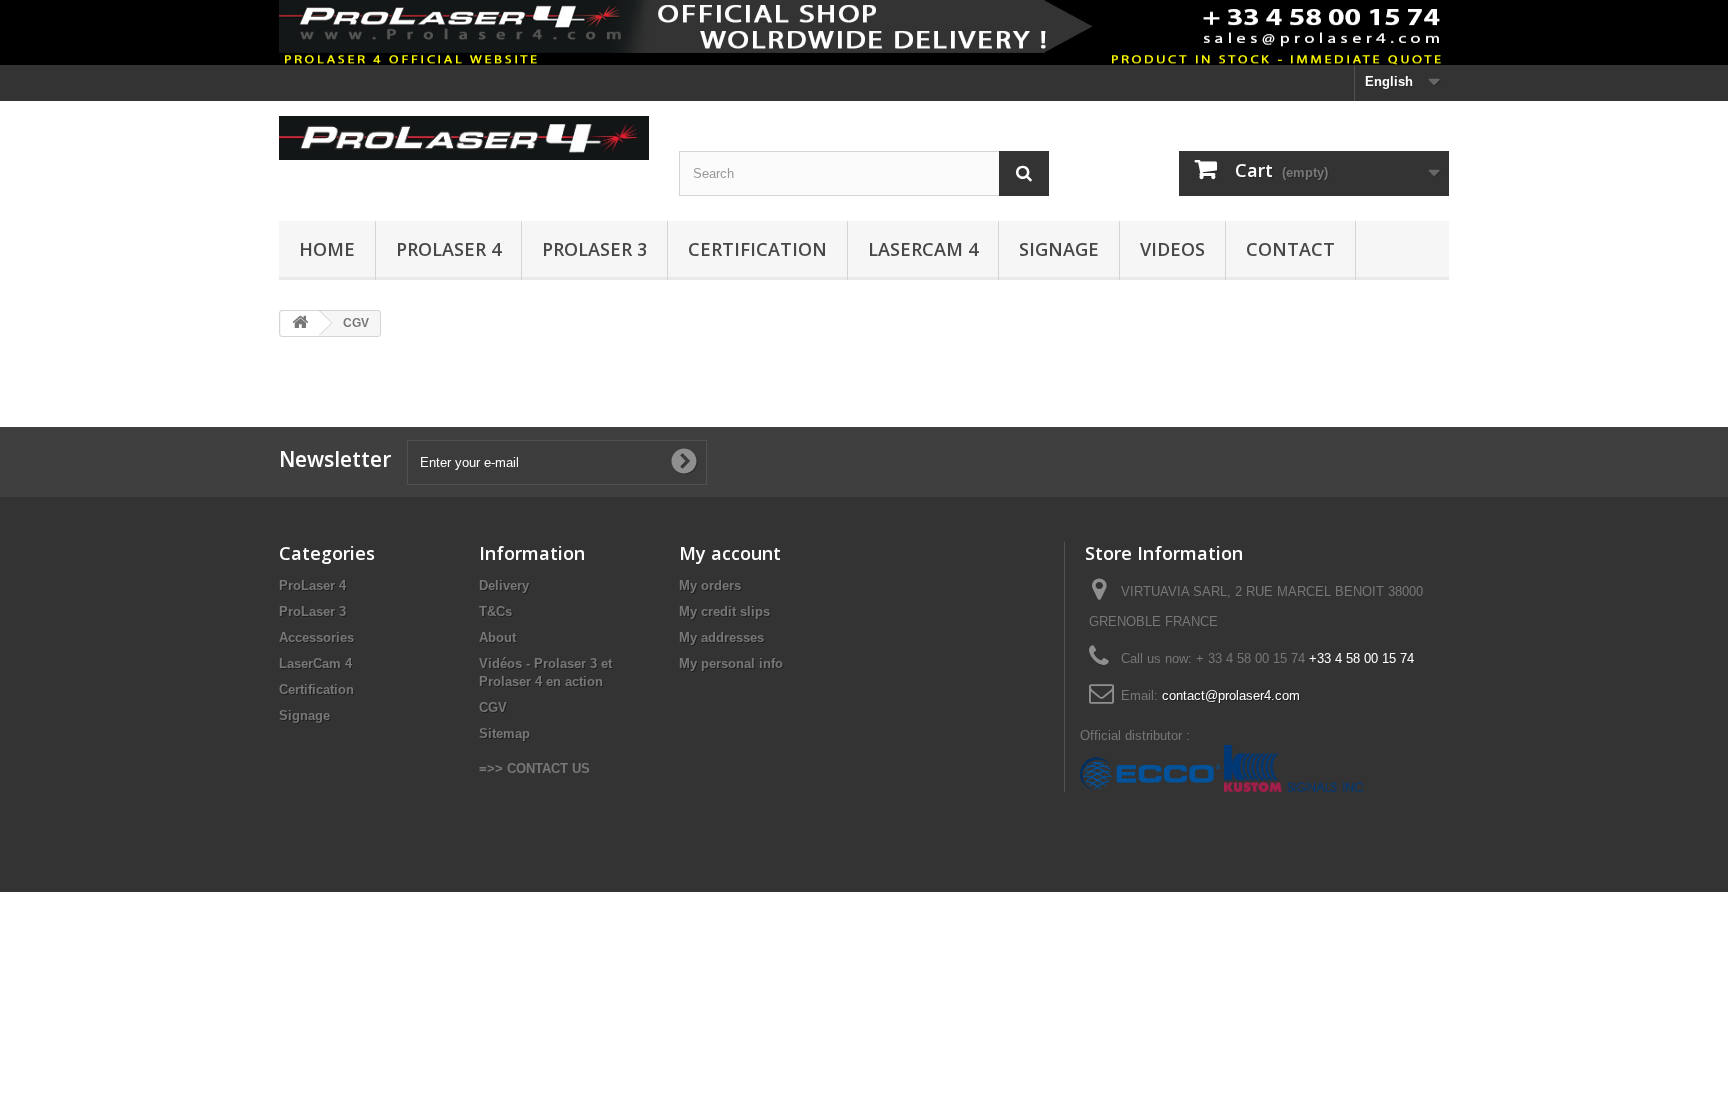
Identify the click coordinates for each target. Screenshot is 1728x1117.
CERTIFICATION (757, 249)
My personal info (731, 663)
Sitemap (504, 733)
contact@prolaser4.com (1231, 695)
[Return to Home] (300, 323)
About (497, 637)
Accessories (316, 637)
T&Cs (495, 611)
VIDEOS (1172, 249)
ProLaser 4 (448, 249)
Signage (1059, 249)
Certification (316, 689)
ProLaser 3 (594, 249)
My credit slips (724, 611)
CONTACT (1290, 249)
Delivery (504, 585)
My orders (710, 585)
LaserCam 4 (923, 249)
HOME (327, 249)
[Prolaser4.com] (464, 138)
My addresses (721, 637)
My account (730, 553)
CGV (493, 707)
